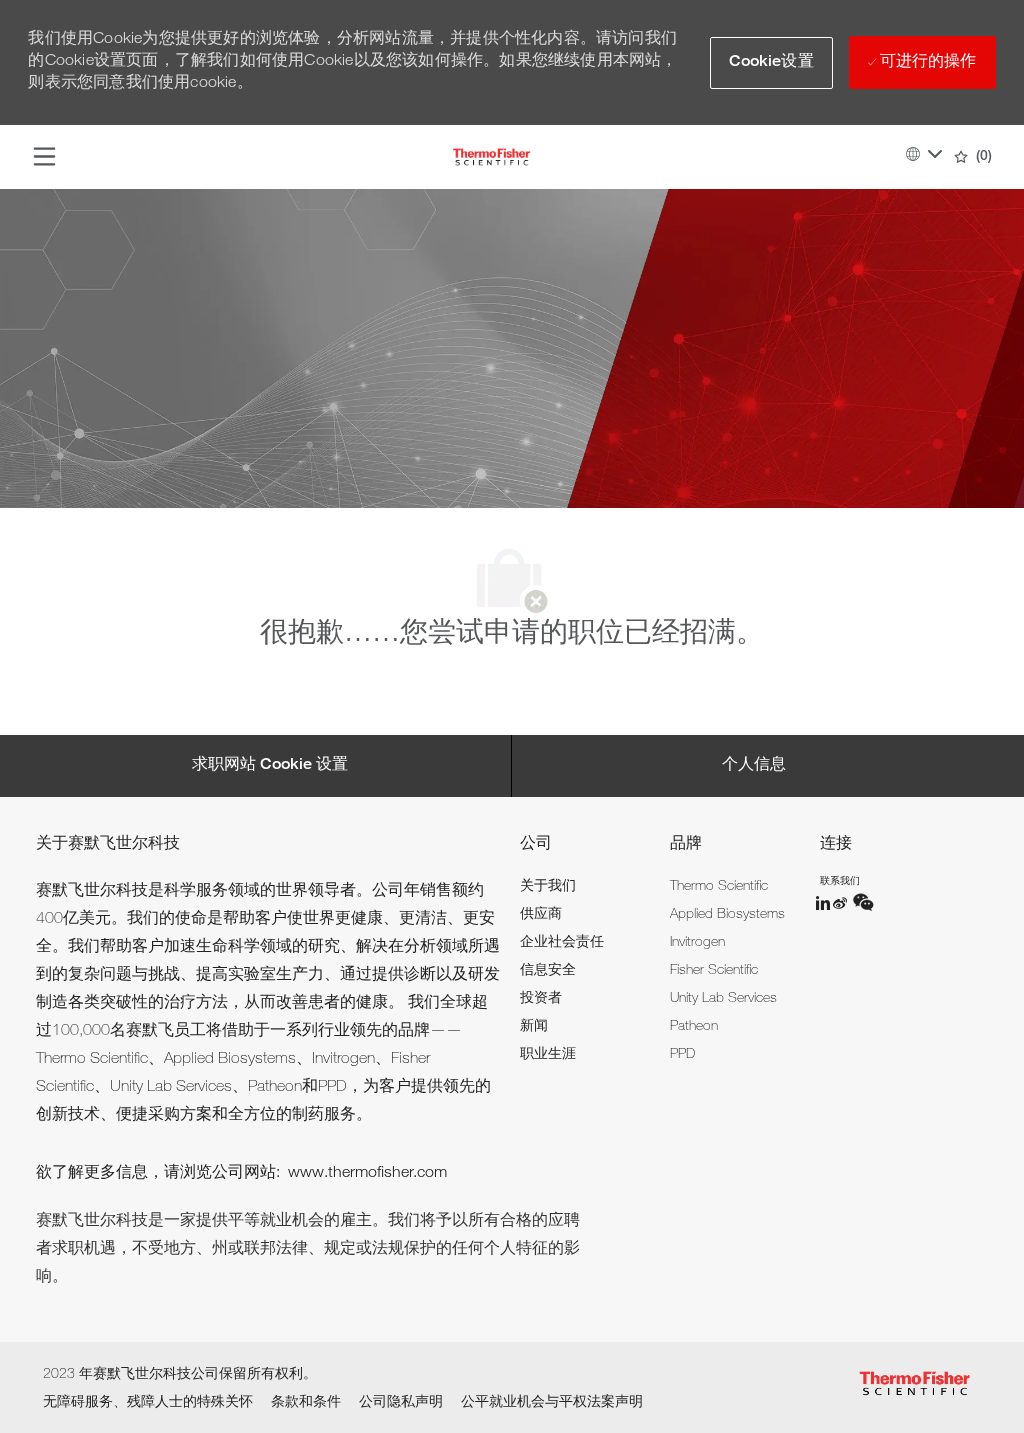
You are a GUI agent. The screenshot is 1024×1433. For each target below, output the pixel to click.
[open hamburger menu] (44, 157)
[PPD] (824, 903)
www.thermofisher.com (367, 1174)
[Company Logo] (491, 158)
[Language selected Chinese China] (924, 154)
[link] (548, 887)
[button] (771, 63)
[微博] (842, 903)
